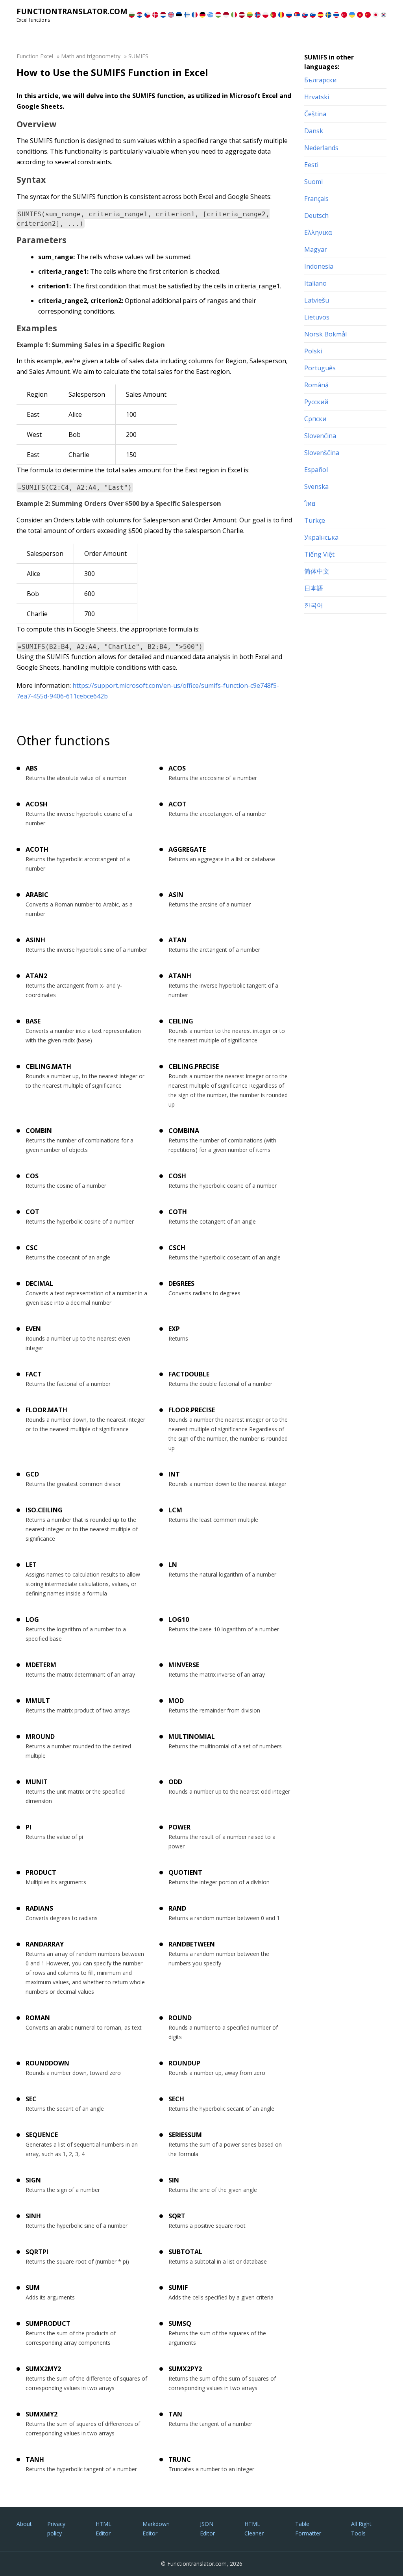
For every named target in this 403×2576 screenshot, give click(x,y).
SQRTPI (37, 2252)
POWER (179, 1827)
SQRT (177, 2216)
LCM (175, 1510)
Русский (316, 402)
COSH (177, 1176)
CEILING (181, 1021)
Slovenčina (320, 436)
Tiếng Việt (319, 554)
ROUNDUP (184, 2063)
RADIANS (39, 1908)
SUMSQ (180, 2323)
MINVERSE (184, 1665)
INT (174, 1474)
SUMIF (178, 2288)
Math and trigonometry (91, 56)
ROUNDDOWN (47, 2063)
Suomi (313, 182)
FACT (34, 1374)
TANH (35, 2459)
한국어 (314, 605)
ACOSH (37, 804)
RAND (177, 1908)
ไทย (310, 503)
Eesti (311, 165)
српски (315, 419)
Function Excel (35, 56)
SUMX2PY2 (185, 2369)
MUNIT (37, 1782)
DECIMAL (39, 1283)
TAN (175, 2414)
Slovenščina (322, 453)
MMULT (38, 1701)
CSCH (177, 1248)
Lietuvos (317, 317)
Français (316, 199)
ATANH (180, 976)
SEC (31, 2099)
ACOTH (37, 849)
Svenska (316, 487)
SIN (174, 2180)
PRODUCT (41, 1872)
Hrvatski (317, 97)
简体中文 (317, 571)
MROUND (40, 1737)
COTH (178, 1212)
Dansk (314, 131)
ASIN (176, 895)
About (24, 2524)
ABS (31, 768)
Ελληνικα (318, 232)
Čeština (315, 114)
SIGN (33, 2180)
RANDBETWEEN (192, 1944)
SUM (33, 2288)
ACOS (177, 768)
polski (313, 351)
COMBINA (184, 1131)
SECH (176, 2099)
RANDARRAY (45, 1944)
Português (320, 368)
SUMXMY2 (42, 2414)
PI (29, 1827)
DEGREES (181, 1283)
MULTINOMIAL (192, 1737)
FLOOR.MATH (46, 1410)
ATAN (177, 940)
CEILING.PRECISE (194, 1066)
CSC (32, 1248)
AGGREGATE (187, 849)
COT (32, 1212)
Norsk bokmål (325, 334)
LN (173, 1565)
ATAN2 (36, 976)
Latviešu (317, 300)
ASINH (35, 940)
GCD (32, 1474)
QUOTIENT (185, 1872)
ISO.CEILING (44, 1510)
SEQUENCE (42, 2135)
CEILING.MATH (48, 1066)
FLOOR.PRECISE (192, 1410)
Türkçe (315, 520)
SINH (33, 2216)
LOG (32, 1620)
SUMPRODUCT (48, 2323)
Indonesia (319, 266)
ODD (175, 1782)
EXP (174, 1329)
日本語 (314, 588)
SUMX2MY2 (43, 2369)
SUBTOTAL (185, 2252)
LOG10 (179, 1620)
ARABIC (37, 895)
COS (32, 1176)
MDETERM (41, 1665)
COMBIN (39, 1131)
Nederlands (321, 148)
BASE (33, 1021)
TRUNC (180, 2459)
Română (316, 385)
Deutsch (316, 215)
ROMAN (38, 2018)
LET (31, 1565)
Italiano (315, 283)
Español (316, 470)
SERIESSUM (185, 2135)
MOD (176, 1701)
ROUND (180, 2018)
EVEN (33, 1329)
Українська (321, 537)
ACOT (177, 804)
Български (320, 80)
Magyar (316, 249)
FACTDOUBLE (189, 1374)
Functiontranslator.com (72, 11)
